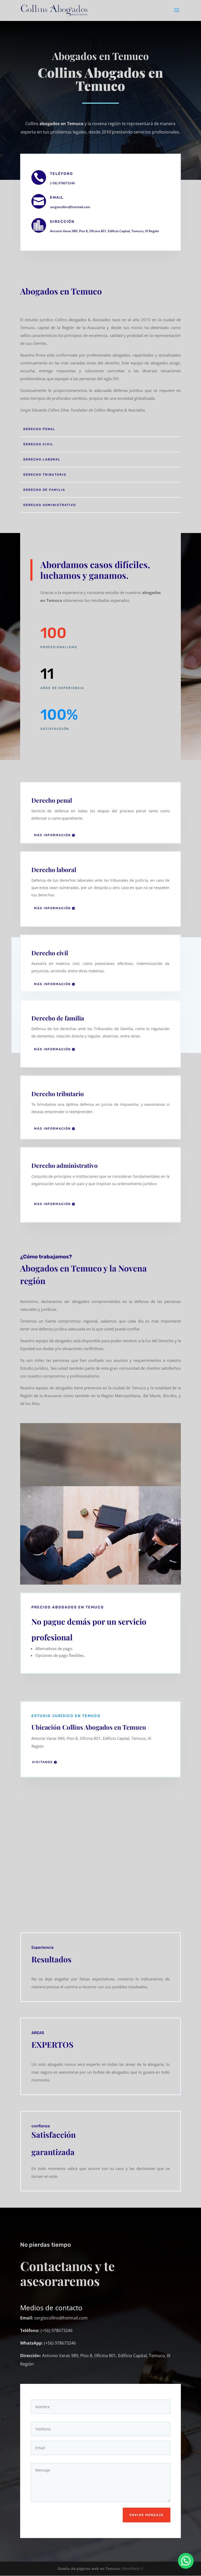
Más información (52, 835)
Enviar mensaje (147, 2515)
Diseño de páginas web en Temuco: (89, 2569)
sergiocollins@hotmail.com (70, 207)
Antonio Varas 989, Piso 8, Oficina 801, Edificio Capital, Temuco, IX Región (105, 231)
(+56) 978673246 (62, 183)
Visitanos (42, 1762)
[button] (186, 2561)
